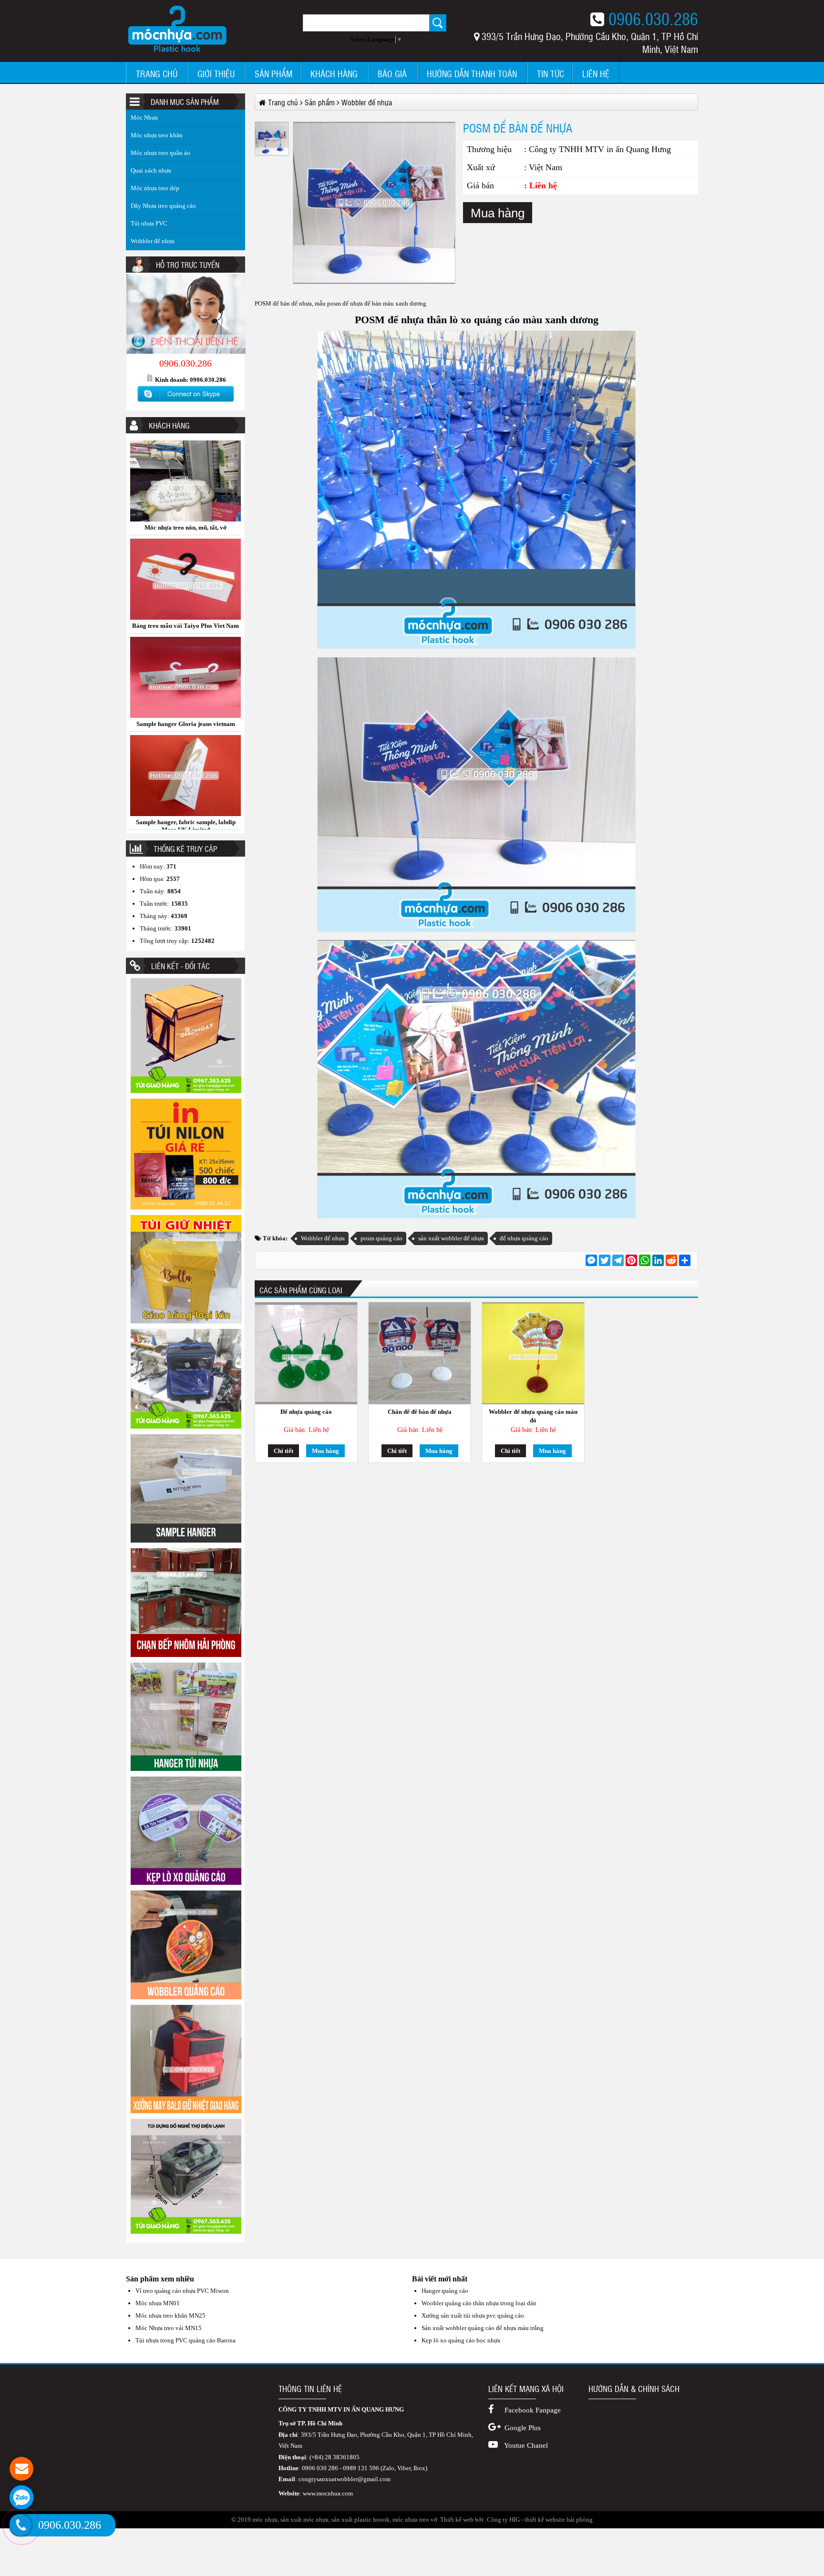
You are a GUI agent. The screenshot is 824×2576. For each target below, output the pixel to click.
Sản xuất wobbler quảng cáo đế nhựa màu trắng (483, 2328)
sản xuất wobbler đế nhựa (451, 1238)
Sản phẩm (273, 74)
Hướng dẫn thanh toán (472, 74)
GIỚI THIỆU (216, 74)
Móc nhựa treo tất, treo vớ (186, 724)
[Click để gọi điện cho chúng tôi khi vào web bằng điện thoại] (21, 2525)
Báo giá (392, 74)
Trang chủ (157, 74)
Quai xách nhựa (151, 170)
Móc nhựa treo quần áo (160, 153)
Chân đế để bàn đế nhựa (420, 1412)
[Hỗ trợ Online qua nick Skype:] (185, 402)
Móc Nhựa (144, 118)
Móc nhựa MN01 (158, 2303)
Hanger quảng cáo (445, 2291)
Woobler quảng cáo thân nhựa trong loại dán (479, 2303)
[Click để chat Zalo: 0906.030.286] (21, 2497)
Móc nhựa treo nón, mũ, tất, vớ (185, 822)
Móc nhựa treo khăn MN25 (170, 2315)
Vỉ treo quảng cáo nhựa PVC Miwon (182, 2291)
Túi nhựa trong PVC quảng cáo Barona (185, 2340)
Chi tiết (283, 1451)
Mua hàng (498, 213)
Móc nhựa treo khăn (157, 135)
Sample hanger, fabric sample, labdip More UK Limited (186, 629)
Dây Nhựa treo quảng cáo (163, 206)
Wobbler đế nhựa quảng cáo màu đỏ (533, 1416)
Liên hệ (596, 74)
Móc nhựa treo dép (155, 188)
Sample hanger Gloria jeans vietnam (186, 527)
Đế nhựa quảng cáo (306, 1412)
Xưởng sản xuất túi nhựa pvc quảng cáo (473, 2315)
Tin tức (551, 74)
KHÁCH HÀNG (334, 74)
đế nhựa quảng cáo (524, 1238)
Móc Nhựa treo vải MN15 (169, 2328)
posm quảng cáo (381, 1238)
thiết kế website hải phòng (559, 2520)
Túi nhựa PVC (149, 223)
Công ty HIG (503, 2520)
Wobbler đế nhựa (153, 241)
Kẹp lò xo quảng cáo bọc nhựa (461, 2340)
